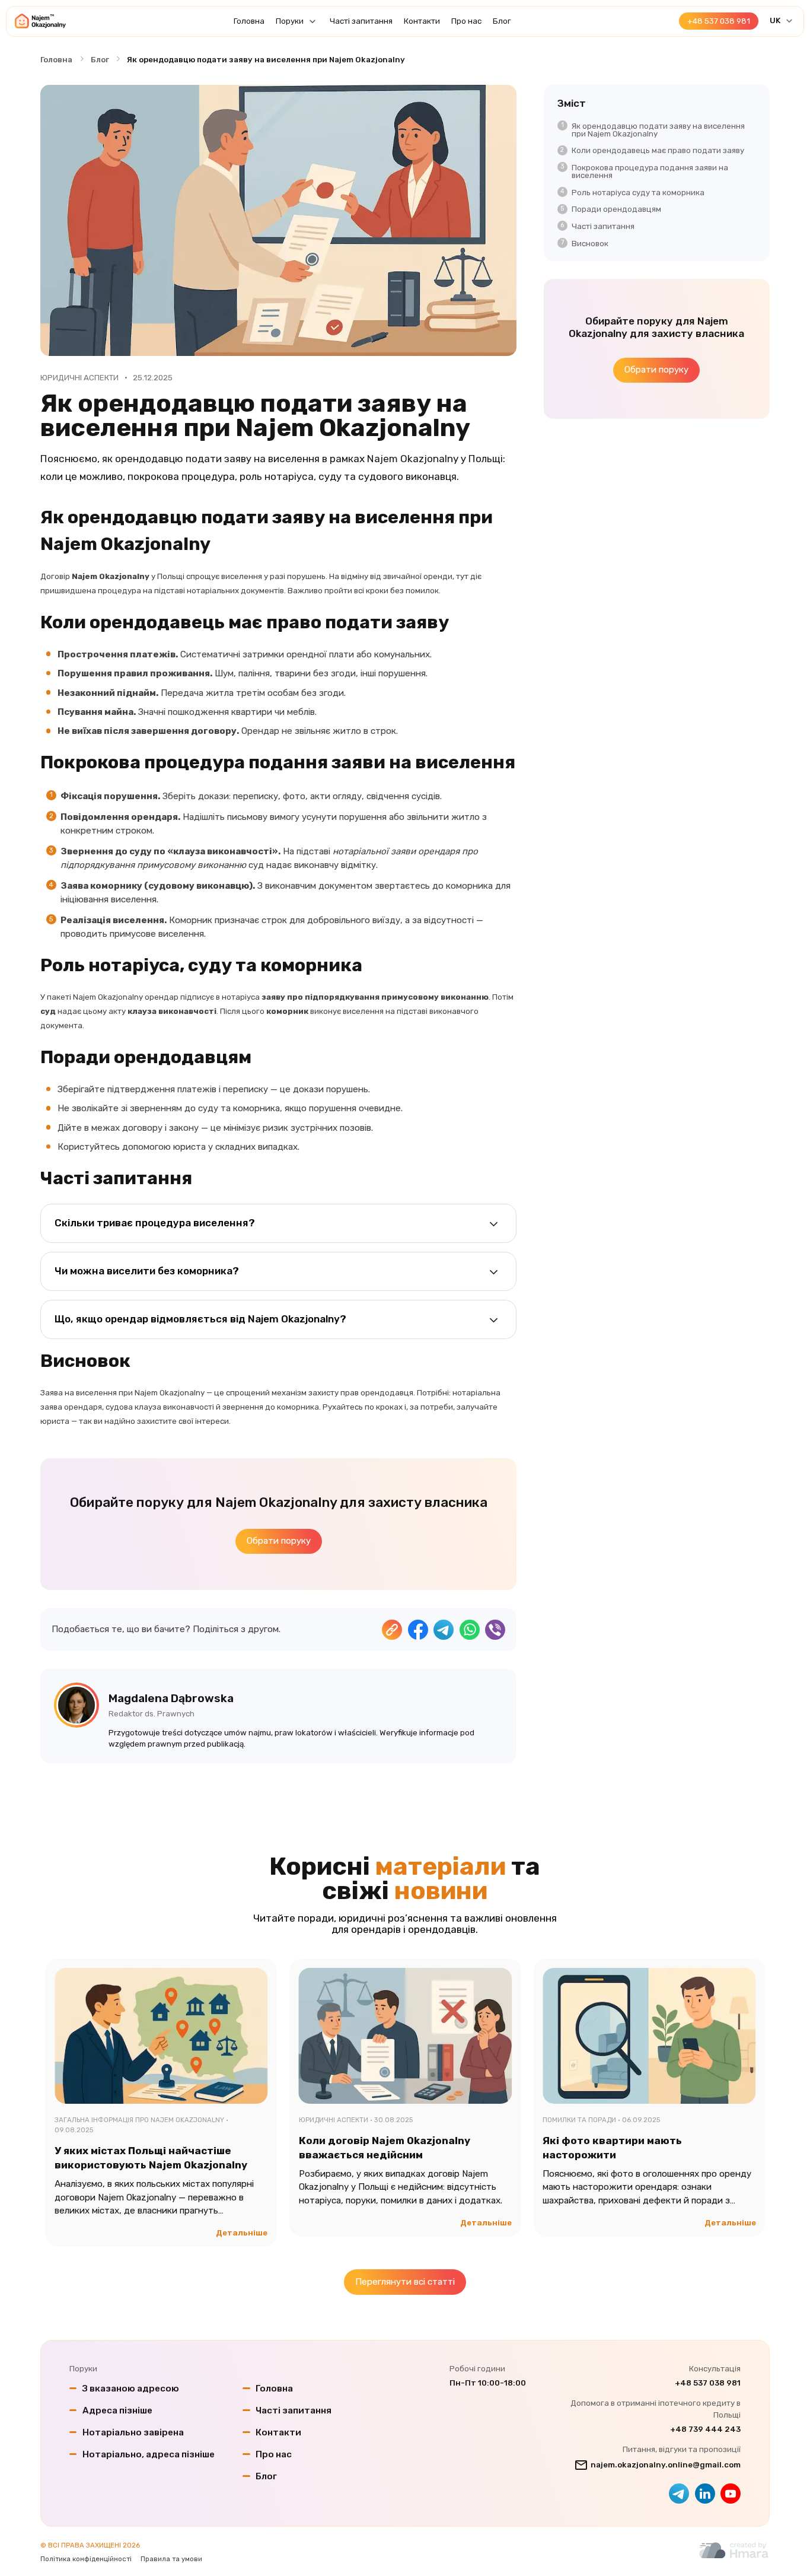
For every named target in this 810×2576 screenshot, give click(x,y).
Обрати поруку (279, 1541)
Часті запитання (361, 21)
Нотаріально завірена (133, 2432)
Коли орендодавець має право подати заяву (658, 150)
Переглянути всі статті (405, 2282)
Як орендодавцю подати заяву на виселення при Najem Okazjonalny (658, 130)
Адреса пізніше (117, 2410)
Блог (502, 21)
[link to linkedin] (705, 2494)
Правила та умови (171, 2559)
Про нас (466, 21)
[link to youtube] (731, 2494)
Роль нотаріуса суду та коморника (638, 193)
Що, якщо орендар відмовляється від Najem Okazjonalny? (200, 1319)
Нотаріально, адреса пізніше (149, 2454)
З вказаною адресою (131, 2389)
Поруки (290, 21)
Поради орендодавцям (616, 209)
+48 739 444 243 (705, 2429)
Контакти (422, 21)
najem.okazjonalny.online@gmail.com (666, 2465)
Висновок (590, 244)
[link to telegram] (679, 2494)
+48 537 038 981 (708, 2383)
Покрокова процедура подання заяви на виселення (650, 171)
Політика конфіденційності (86, 2559)
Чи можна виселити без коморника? (147, 1271)
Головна (249, 21)
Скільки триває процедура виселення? (155, 1223)
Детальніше (242, 2233)
